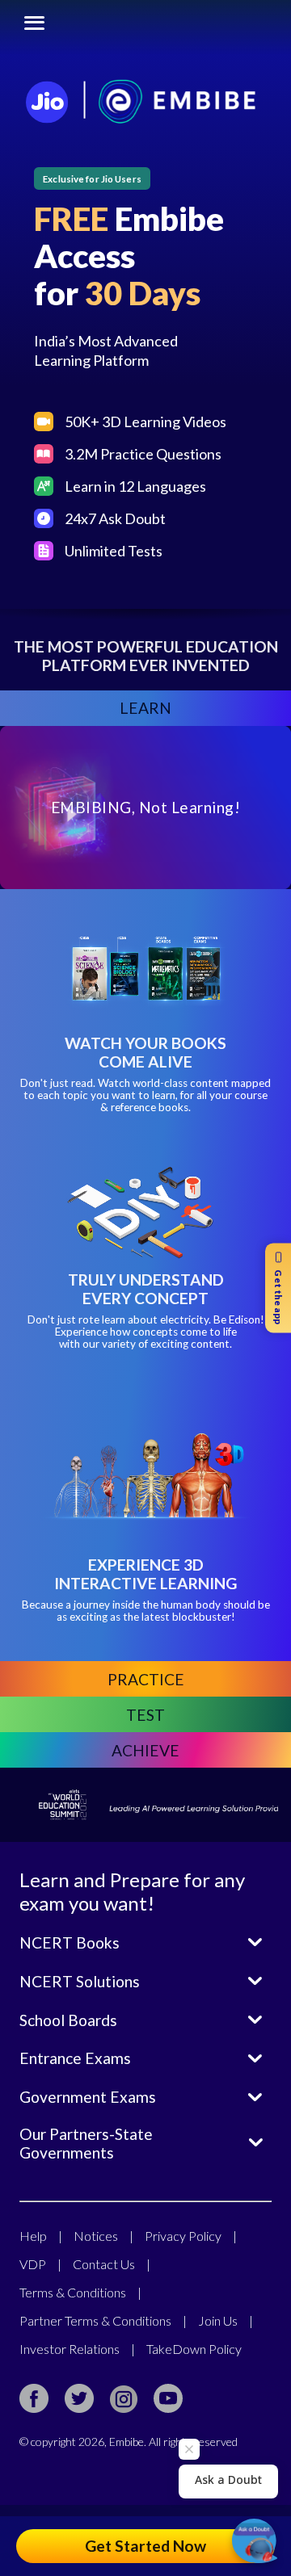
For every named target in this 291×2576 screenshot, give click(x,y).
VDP (40, 2264)
